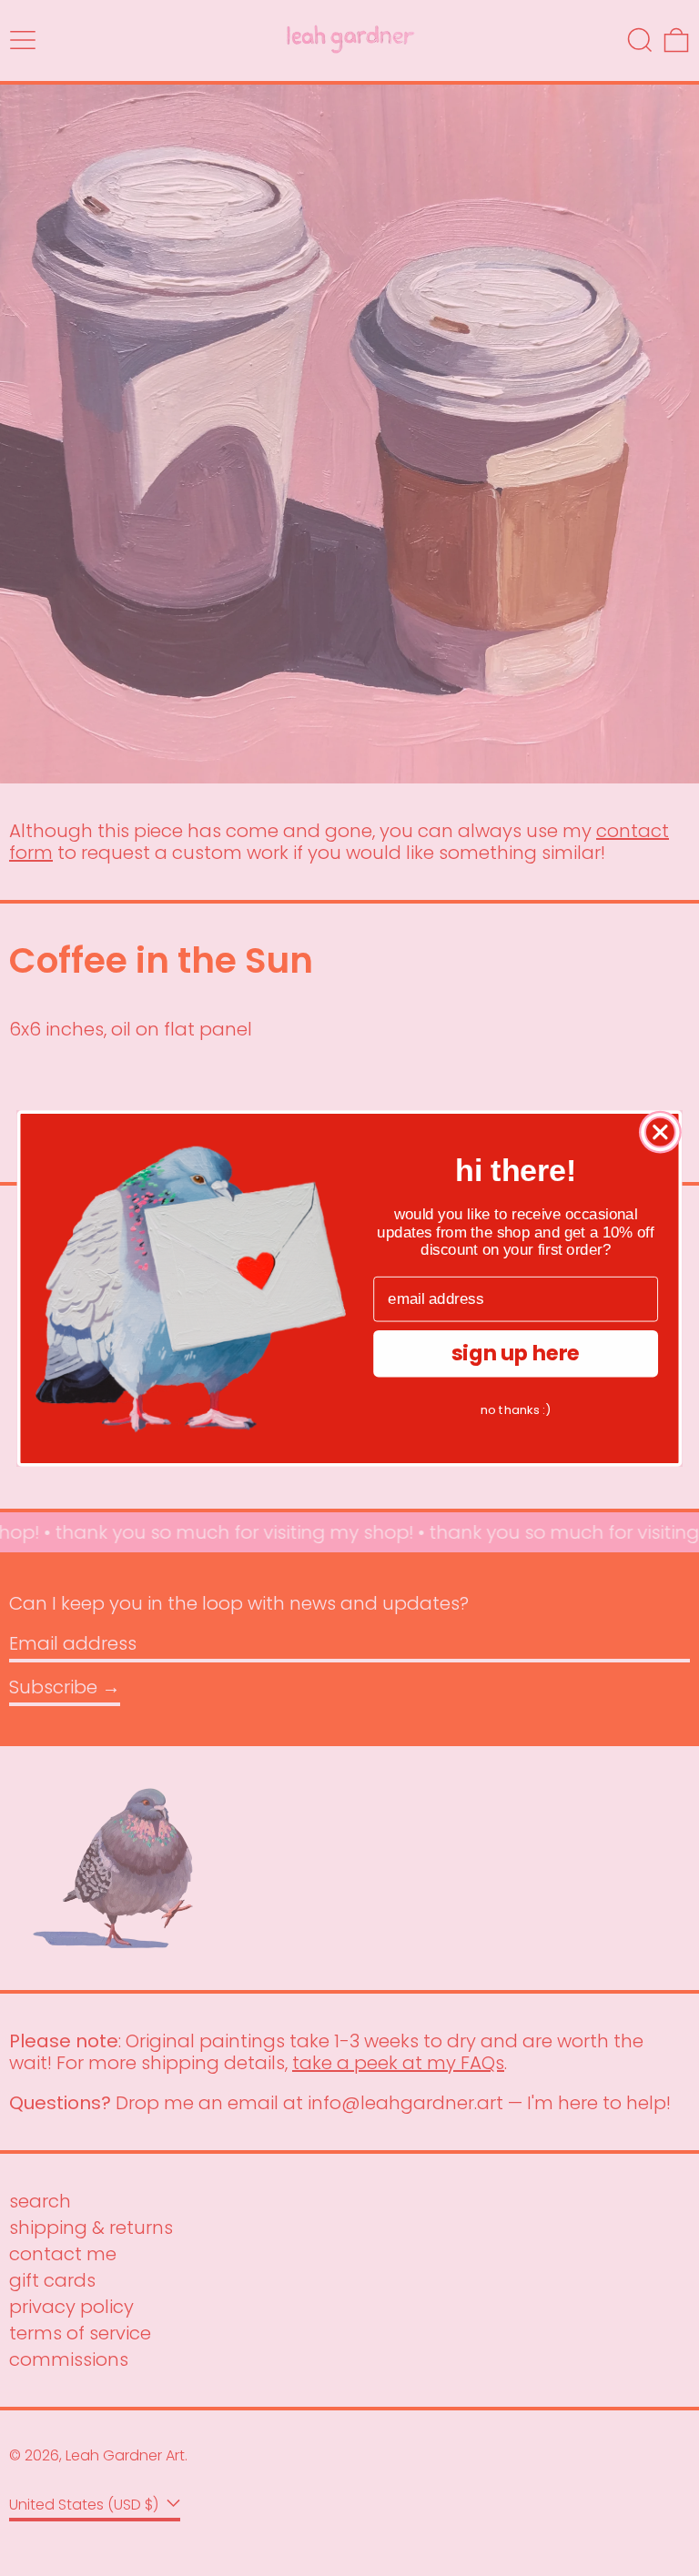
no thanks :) (516, 1409)
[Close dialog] (660, 1131)
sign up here (516, 1353)
